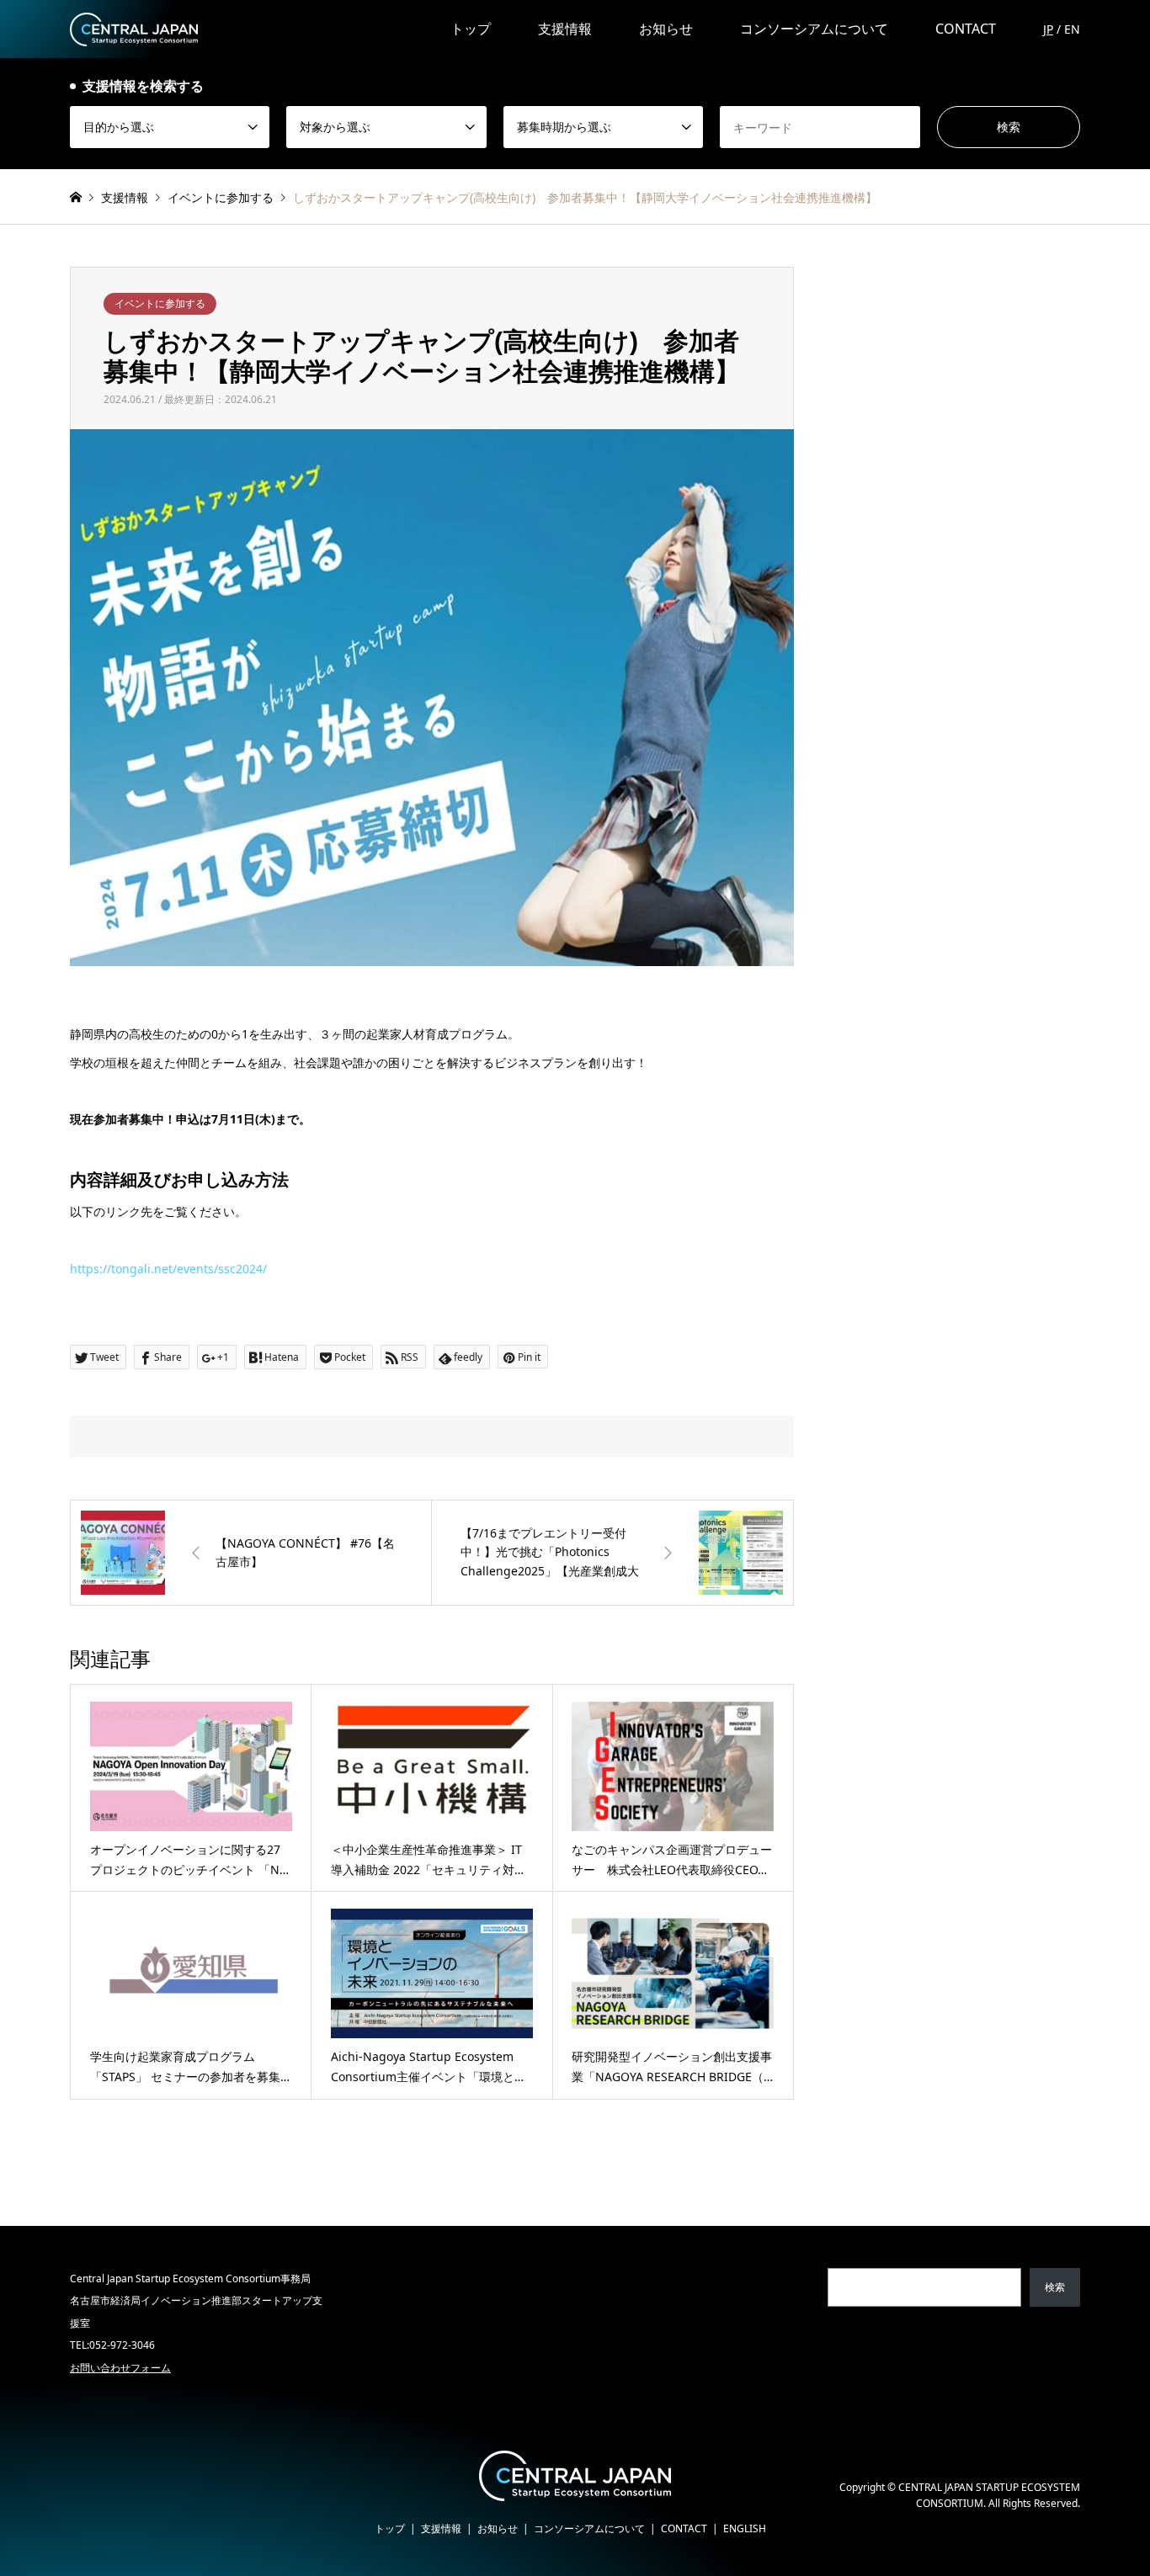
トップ (471, 29)
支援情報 (565, 29)
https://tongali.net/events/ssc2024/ (168, 1269)
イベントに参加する (160, 303)
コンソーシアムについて (814, 29)
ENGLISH (745, 2528)
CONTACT (966, 29)
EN (1072, 29)
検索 (1055, 2287)
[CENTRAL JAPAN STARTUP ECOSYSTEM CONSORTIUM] (134, 28)
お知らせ (666, 29)
